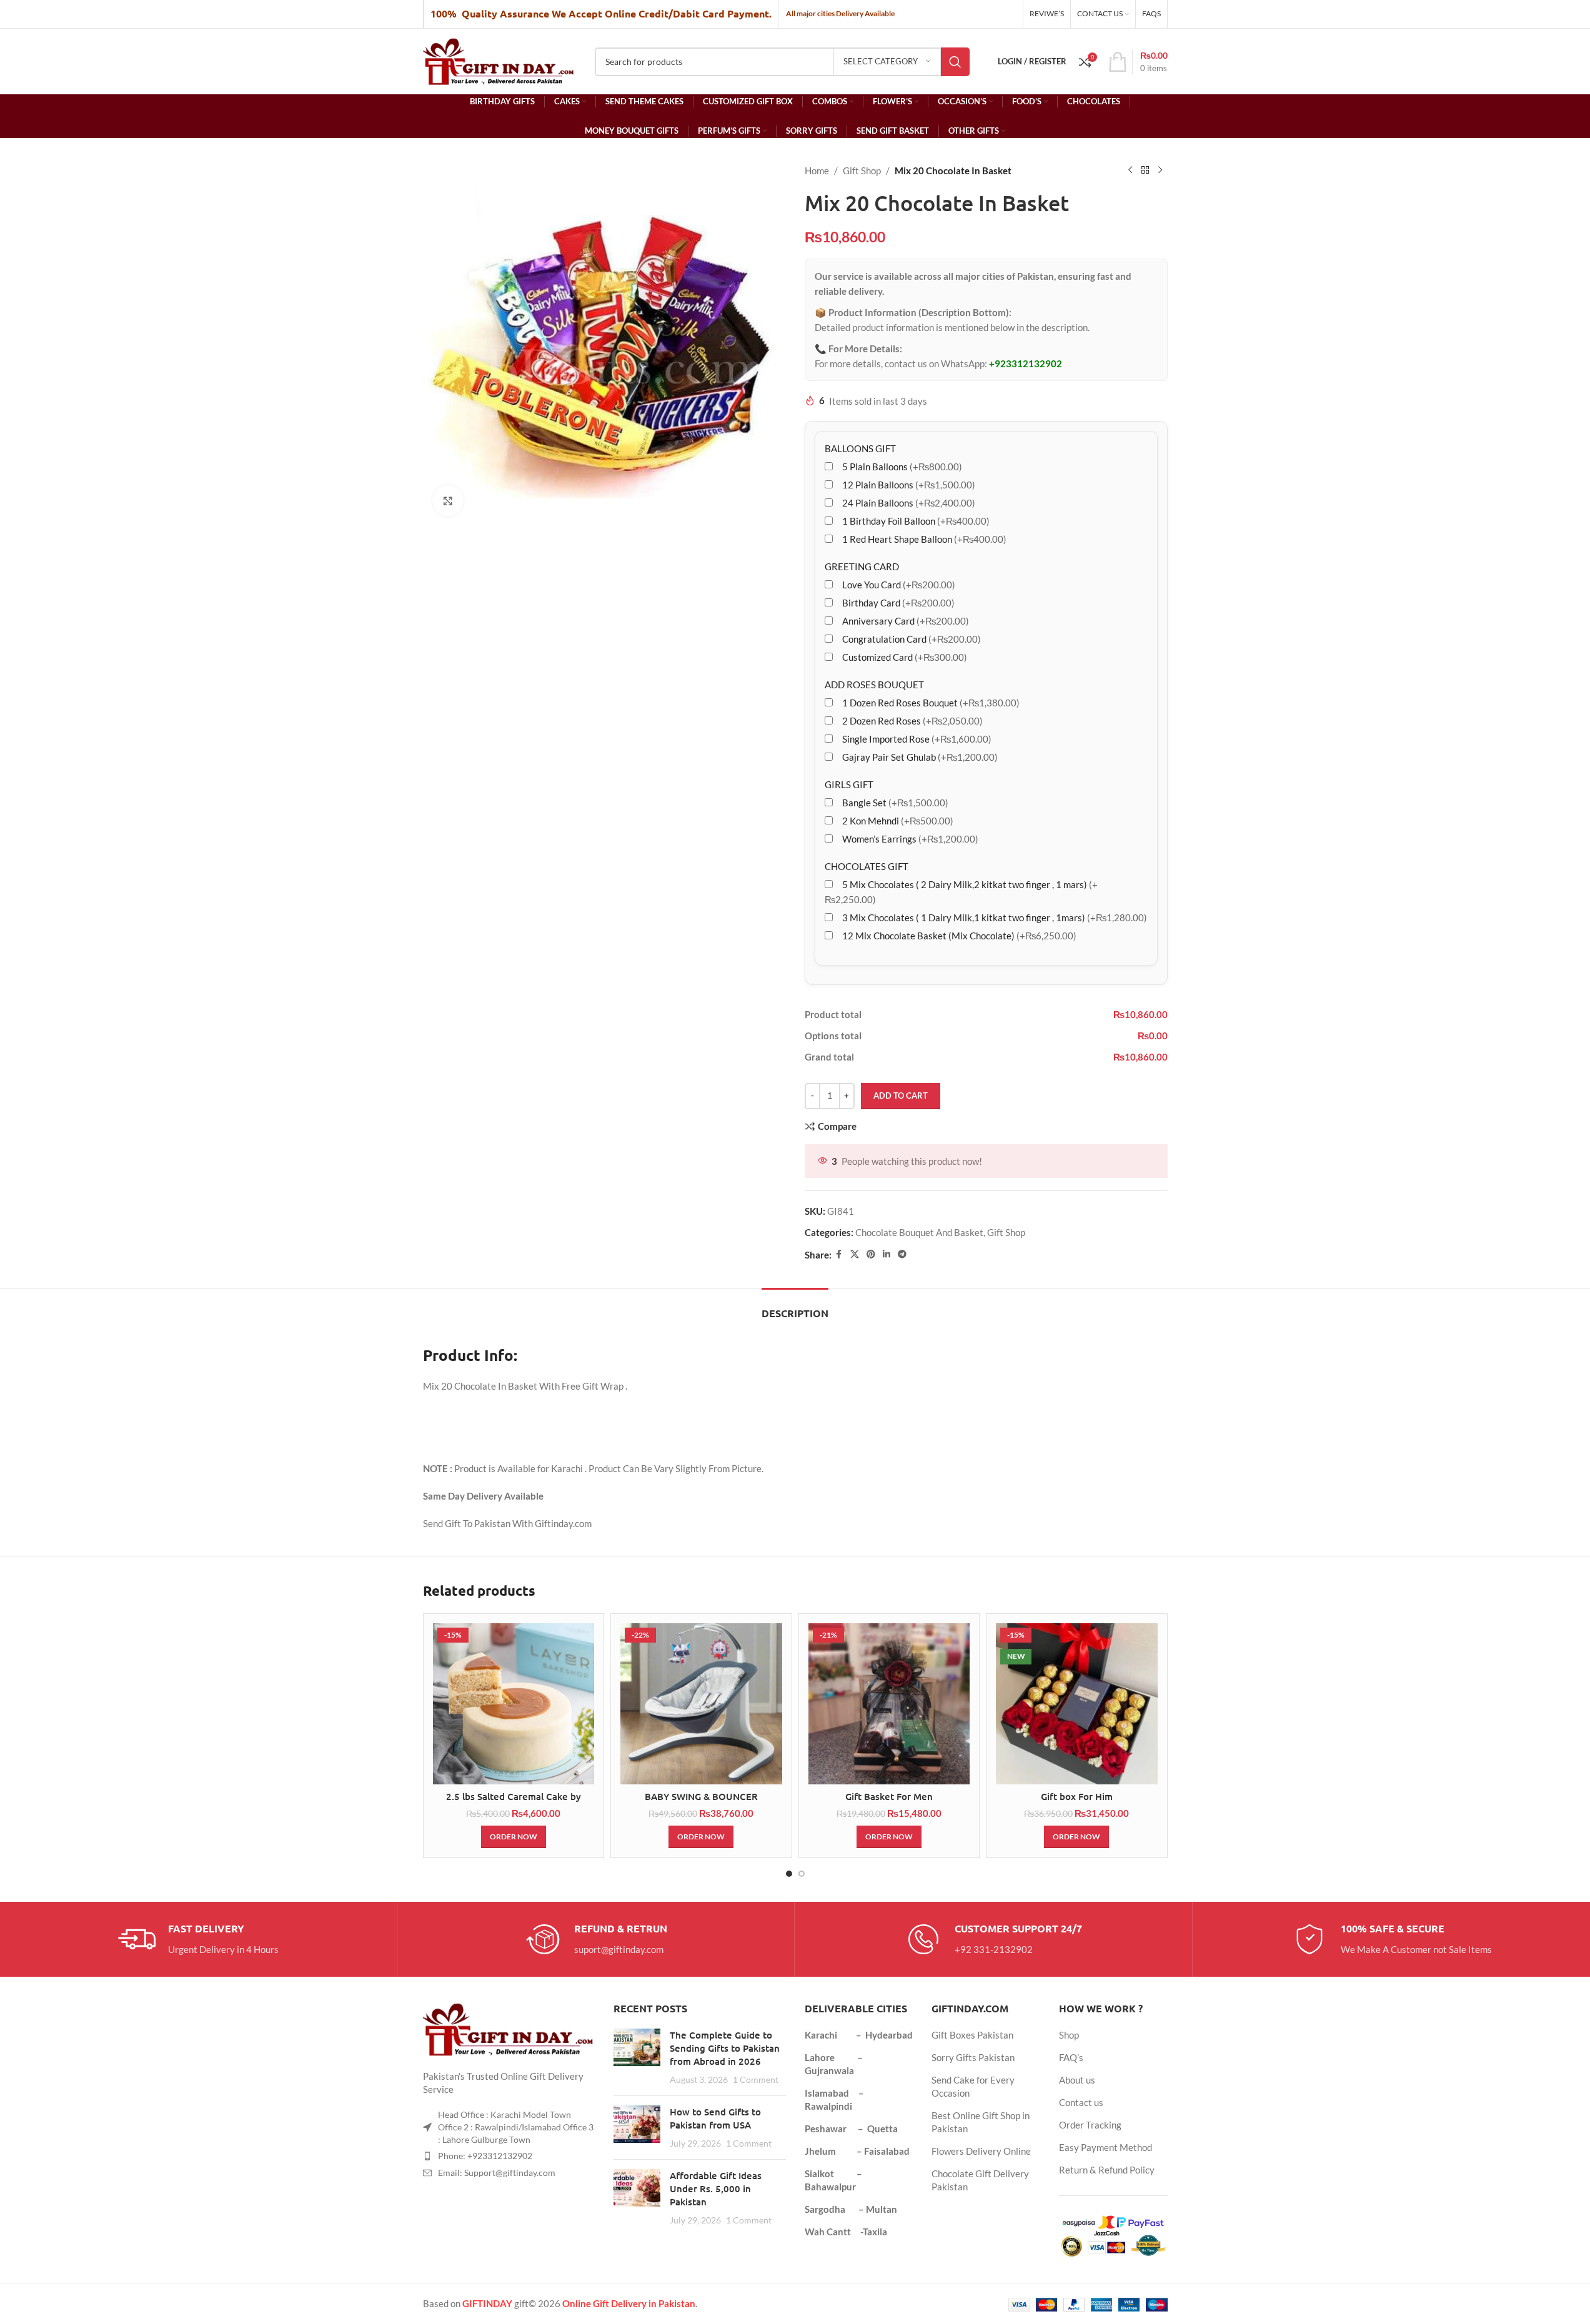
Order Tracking (1090, 2125)
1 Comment (756, 2080)
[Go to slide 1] (789, 1874)
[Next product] (1160, 171)
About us (1077, 2080)
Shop (1069, 2035)
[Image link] (509, 2029)
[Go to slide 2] (802, 1874)
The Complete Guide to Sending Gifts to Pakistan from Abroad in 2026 (725, 2048)
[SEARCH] (955, 62)
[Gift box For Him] (1077, 1704)
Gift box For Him (1077, 1796)
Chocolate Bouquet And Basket (919, 1232)
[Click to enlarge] (448, 501)
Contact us (1081, 2102)
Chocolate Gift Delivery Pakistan (980, 2180)
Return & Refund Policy (1107, 2170)
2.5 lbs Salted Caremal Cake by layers (514, 1803)
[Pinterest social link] (871, 1254)
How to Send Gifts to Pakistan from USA (715, 2118)
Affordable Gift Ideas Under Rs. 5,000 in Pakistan (716, 2188)
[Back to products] (1145, 171)
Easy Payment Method (1106, 2147)
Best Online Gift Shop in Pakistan (981, 2122)
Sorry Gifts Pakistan (973, 2057)
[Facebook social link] (839, 1254)
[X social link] (855, 1254)
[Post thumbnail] (637, 2057)
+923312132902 (1026, 363)
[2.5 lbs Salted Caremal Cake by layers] (514, 1704)
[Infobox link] (198, 1939)
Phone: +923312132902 (485, 2156)
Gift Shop (862, 171)
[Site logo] (499, 60)
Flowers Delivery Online (981, 2151)
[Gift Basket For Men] (889, 1704)
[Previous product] (1130, 171)
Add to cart (901, 1095)
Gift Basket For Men (889, 1796)
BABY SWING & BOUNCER (701, 1796)
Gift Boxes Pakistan (972, 2035)
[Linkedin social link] (887, 1254)
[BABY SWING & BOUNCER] (701, 1704)
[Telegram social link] (902, 1254)
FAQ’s (1071, 2057)
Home (817, 171)
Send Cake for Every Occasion (973, 2086)
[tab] (795, 1307)
